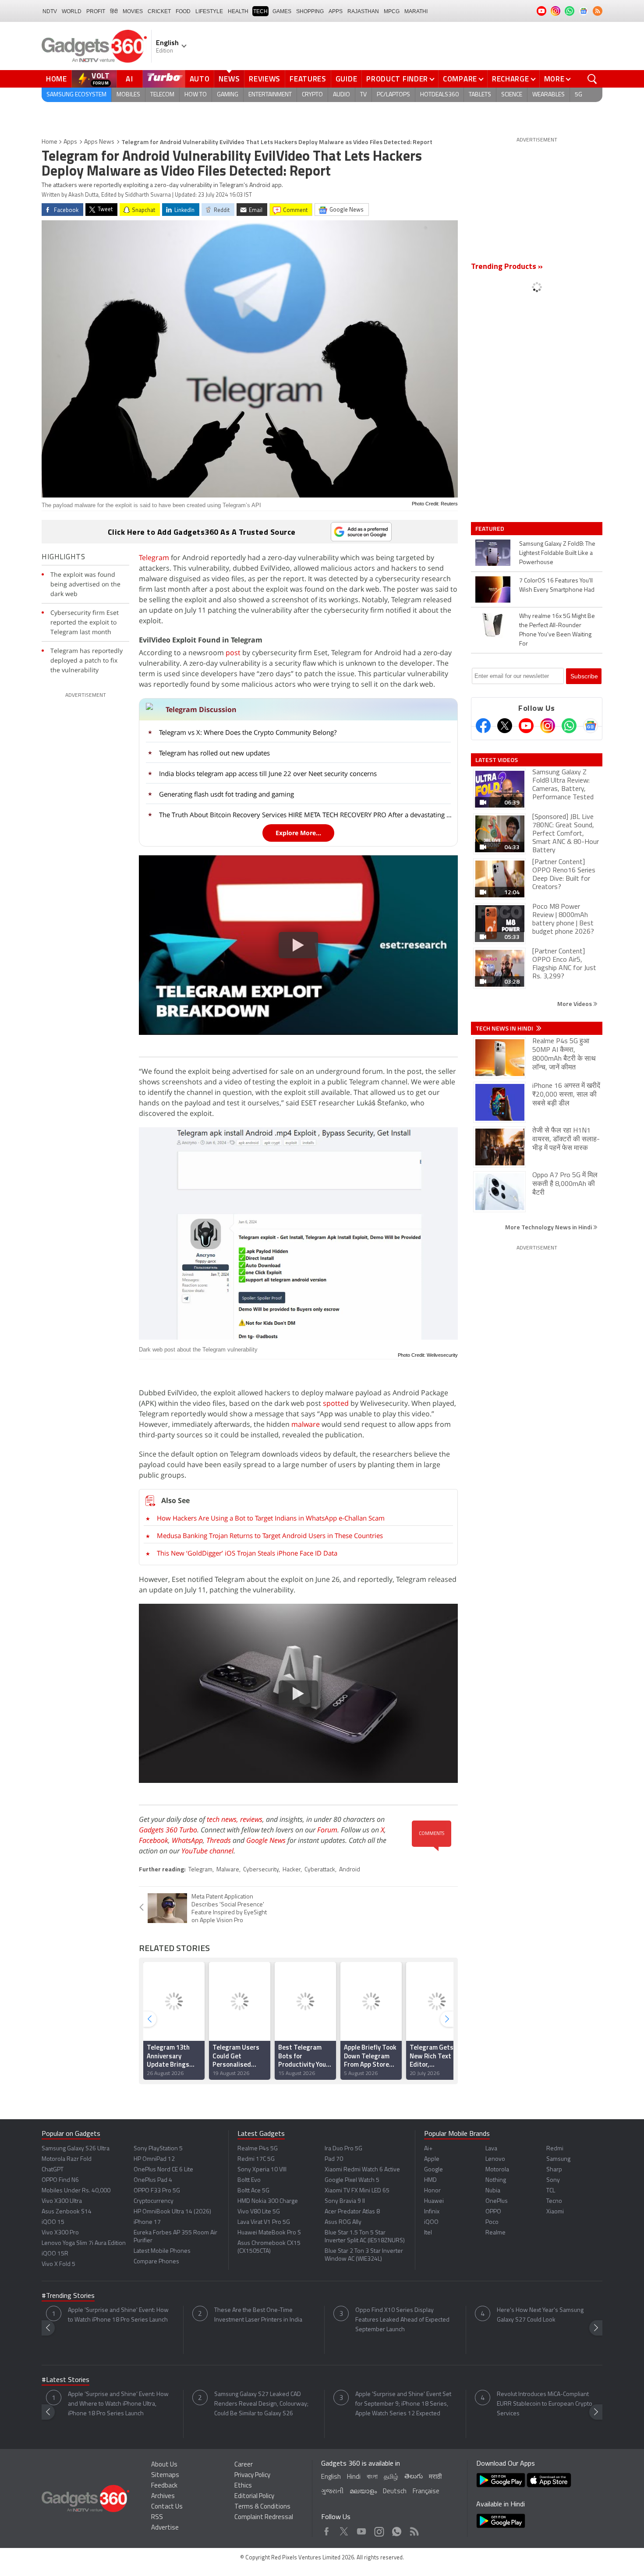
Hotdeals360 (439, 95)
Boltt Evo (249, 2180)
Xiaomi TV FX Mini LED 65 (357, 2191)
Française (426, 2492)
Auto (200, 79)
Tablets (480, 95)
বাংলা (372, 2477)
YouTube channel (207, 1851)
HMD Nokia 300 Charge (268, 2201)
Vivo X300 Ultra (62, 2201)
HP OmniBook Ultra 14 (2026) (172, 2212)
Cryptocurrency (154, 2201)
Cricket (159, 11)
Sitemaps (165, 2475)
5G (579, 95)
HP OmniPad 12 (154, 2159)
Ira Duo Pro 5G (343, 2149)
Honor (432, 2191)
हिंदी (114, 11)
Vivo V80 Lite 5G (259, 2212)
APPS (336, 11)
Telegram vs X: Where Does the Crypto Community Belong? (248, 732)
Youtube (362, 2529)
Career (244, 2465)
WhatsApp (187, 1840)
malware (306, 1424)
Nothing (496, 2180)
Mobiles (128, 95)
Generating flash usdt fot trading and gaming (226, 794)
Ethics (243, 2486)
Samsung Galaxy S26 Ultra (76, 2149)
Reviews (265, 79)
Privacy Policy (252, 2475)
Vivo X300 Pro (60, 2233)
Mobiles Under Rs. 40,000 (76, 2191)
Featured (490, 529)
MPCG (392, 11)
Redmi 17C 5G (256, 2159)
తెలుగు (414, 2477)
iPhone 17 (147, 2222)
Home (57, 79)
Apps (70, 142)
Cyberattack (320, 1870)
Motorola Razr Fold (67, 2159)
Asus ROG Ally (343, 2222)
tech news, (223, 1819)
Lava (491, 2149)
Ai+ (428, 2149)
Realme (495, 2233)
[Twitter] (505, 726)
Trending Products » (507, 267)
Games (282, 11)
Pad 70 (334, 2159)
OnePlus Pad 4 (153, 2180)
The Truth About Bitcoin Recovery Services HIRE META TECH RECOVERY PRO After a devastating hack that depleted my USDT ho (306, 815)
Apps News (99, 142)
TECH (260, 11)
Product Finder (397, 79)
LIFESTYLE (209, 11)
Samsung (558, 2159)
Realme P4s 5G (258, 2149)
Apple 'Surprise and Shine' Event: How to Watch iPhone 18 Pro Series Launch (118, 2315)
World (72, 11)
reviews (251, 1819)
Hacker (292, 1870)
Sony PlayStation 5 (158, 2149)
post (233, 653)
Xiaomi (555, 2212)
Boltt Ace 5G (253, 2191)
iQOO (431, 2222)
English (331, 2477)
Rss (414, 2529)
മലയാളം (363, 2492)
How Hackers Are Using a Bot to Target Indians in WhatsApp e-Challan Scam (271, 1518)
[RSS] (598, 11)
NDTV (50, 11)
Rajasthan (363, 11)
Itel (428, 2233)
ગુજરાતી (332, 2492)
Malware (228, 1870)
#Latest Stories (65, 2380)
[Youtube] (526, 726)
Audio (341, 95)
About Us (164, 2465)
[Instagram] (548, 726)
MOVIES (133, 11)
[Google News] (591, 726)
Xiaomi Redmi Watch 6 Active (362, 2170)
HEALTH (238, 11)
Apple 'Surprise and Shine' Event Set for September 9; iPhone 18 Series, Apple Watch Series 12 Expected (403, 2404)
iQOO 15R (55, 2254)
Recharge (511, 79)
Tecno (554, 2201)
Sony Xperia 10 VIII (262, 2170)
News (229, 79)
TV (363, 95)
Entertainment (270, 95)
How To (196, 95)
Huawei (434, 2201)
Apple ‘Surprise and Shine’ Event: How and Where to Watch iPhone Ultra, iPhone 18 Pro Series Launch (118, 2404)
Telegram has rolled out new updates (214, 753)
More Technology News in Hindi (549, 1227)
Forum (327, 1830)
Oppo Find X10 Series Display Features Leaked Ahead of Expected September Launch (402, 2320)
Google (433, 2170)
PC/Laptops (393, 95)
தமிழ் (391, 2477)
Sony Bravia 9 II (345, 2201)
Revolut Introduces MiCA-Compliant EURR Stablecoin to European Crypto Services (545, 2404)
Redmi (555, 2149)
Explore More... (298, 833)
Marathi (416, 11)
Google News (266, 1840)
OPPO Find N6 (60, 2180)
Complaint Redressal (264, 2518)
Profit (96, 11)
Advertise (165, 2528)
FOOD (183, 11)
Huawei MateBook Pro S (269, 2233)
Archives (163, 2497)
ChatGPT (53, 2170)
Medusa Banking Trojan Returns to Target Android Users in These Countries (270, 1535)
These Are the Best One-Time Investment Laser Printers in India (258, 2315)
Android (350, 1870)
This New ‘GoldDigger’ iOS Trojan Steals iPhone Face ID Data (247, 1553)
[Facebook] (483, 726)
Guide (347, 79)
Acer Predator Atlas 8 (352, 2212)
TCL (551, 2191)
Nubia (493, 2191)
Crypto (312, 95)
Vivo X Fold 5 (58, 2264)
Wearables (548, 95)
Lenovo (495, 2159)
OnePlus (497, 2201)
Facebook (154, 1840)
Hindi (354, 2477)
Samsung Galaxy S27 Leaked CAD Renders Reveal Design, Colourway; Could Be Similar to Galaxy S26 (261, 2404)
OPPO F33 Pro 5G (157, 2191)
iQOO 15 (53, 2222)
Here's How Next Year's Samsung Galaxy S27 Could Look (540, 2315)
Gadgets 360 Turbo (168, 1830)
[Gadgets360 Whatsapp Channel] (569, 726)
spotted (336, 1403)
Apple (432, 2159)
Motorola (497, 2170)
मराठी (435, 2477)
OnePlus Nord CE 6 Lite (163, 2170)
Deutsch (395, 2492)
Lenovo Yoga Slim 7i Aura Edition (84, 2243)
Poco (492, 2222)
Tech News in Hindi (505, 1028)
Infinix (432, 2212)
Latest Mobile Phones (162, 2251)
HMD (430, 2180)
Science (512, 95)
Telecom (162, 95)
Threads (219, 1840)
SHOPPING (310, 11)
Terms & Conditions (262, 2507)
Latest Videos (497, 760)
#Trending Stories (68, 2296)
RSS (157, 2518)
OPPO (493, 2212)
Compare (460, 79)
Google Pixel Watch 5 (352, 2180)
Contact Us (167, 2507)
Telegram (154, 558)
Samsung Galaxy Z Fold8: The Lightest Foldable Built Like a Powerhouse (557, 553)
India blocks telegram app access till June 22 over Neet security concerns (268, 773)
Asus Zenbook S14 (67, 2212)
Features (308, 79)
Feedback (164, 2486)
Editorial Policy (254, 2497)
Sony (553, 2180)
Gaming (228, 95)
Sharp (554, 2170)
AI (130, 79)
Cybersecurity (261, 1870)
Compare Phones (156, 2262)
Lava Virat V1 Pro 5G (264, 2222)
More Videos (575, 1004)
